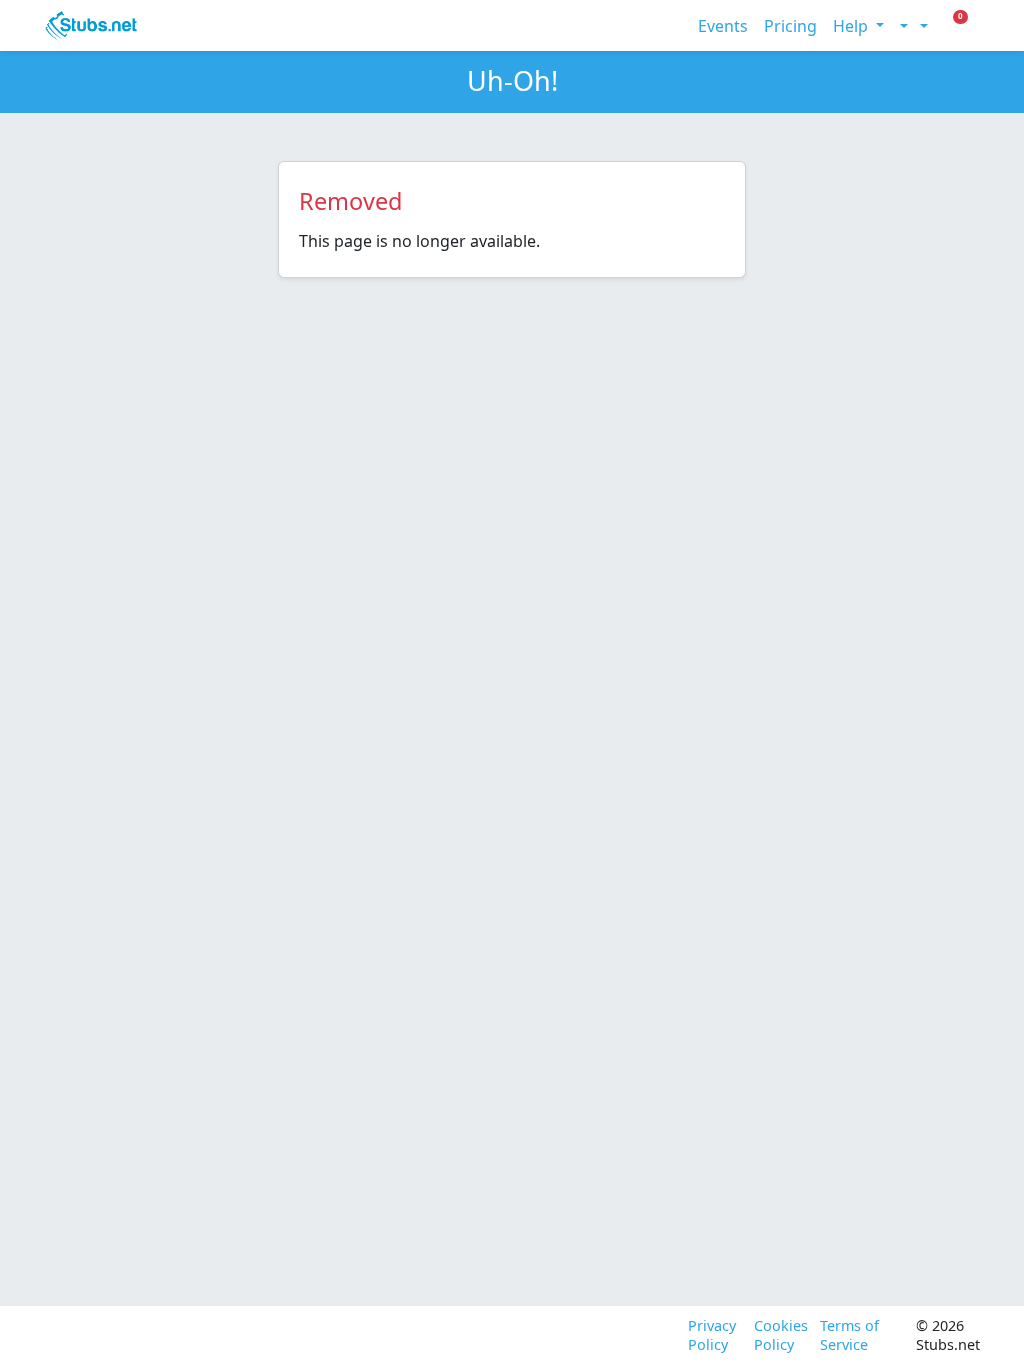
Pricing (790, 26)
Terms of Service (849, 1335)
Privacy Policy (712, 1335)
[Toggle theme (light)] (902, 26)
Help (852, 26)
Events (723, 26)
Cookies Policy (779, 1335)
